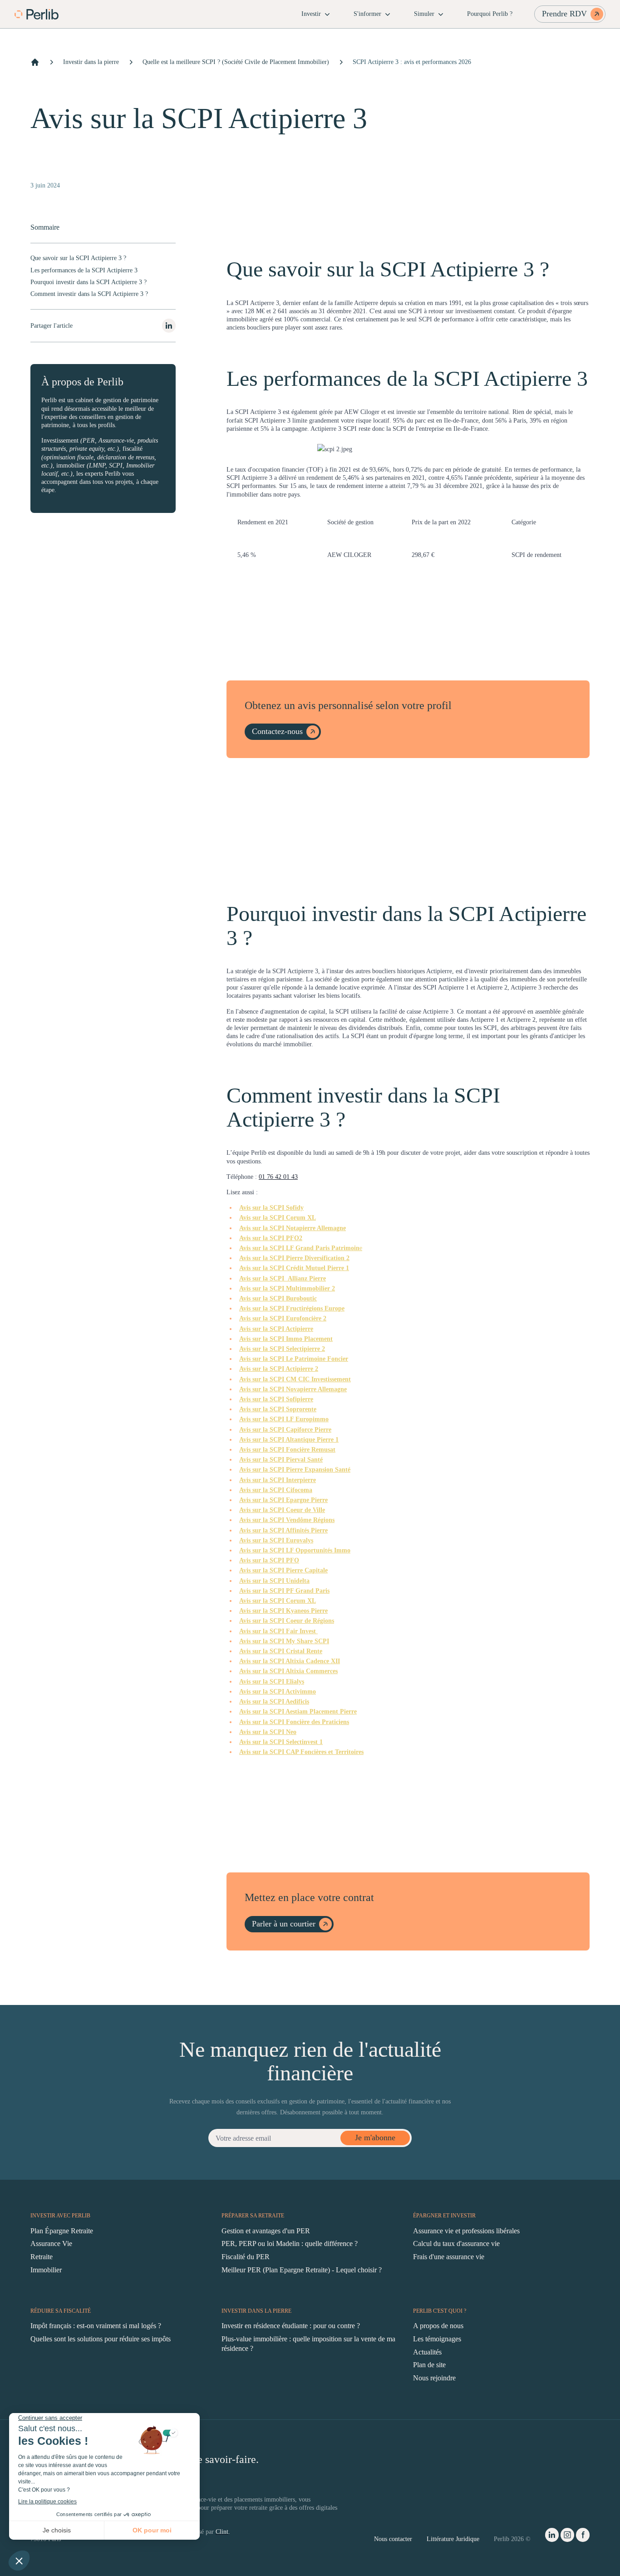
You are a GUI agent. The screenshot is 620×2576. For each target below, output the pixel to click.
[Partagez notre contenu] (169, 326)
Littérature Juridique (453, 2539)
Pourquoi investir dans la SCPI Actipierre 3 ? (89, 282)
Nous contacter (393, 2539)
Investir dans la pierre (91, 62)
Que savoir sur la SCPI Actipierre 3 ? (78, 258)
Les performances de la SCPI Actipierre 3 (84, 270)
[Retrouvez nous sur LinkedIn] (552, 2537)
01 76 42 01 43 (278, 1177)
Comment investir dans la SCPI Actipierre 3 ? (89, 294)
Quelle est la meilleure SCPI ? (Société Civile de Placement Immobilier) (236, 62)
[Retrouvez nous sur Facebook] (583, 2537)
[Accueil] (35, 62)
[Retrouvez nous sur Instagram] (567, 2537)
